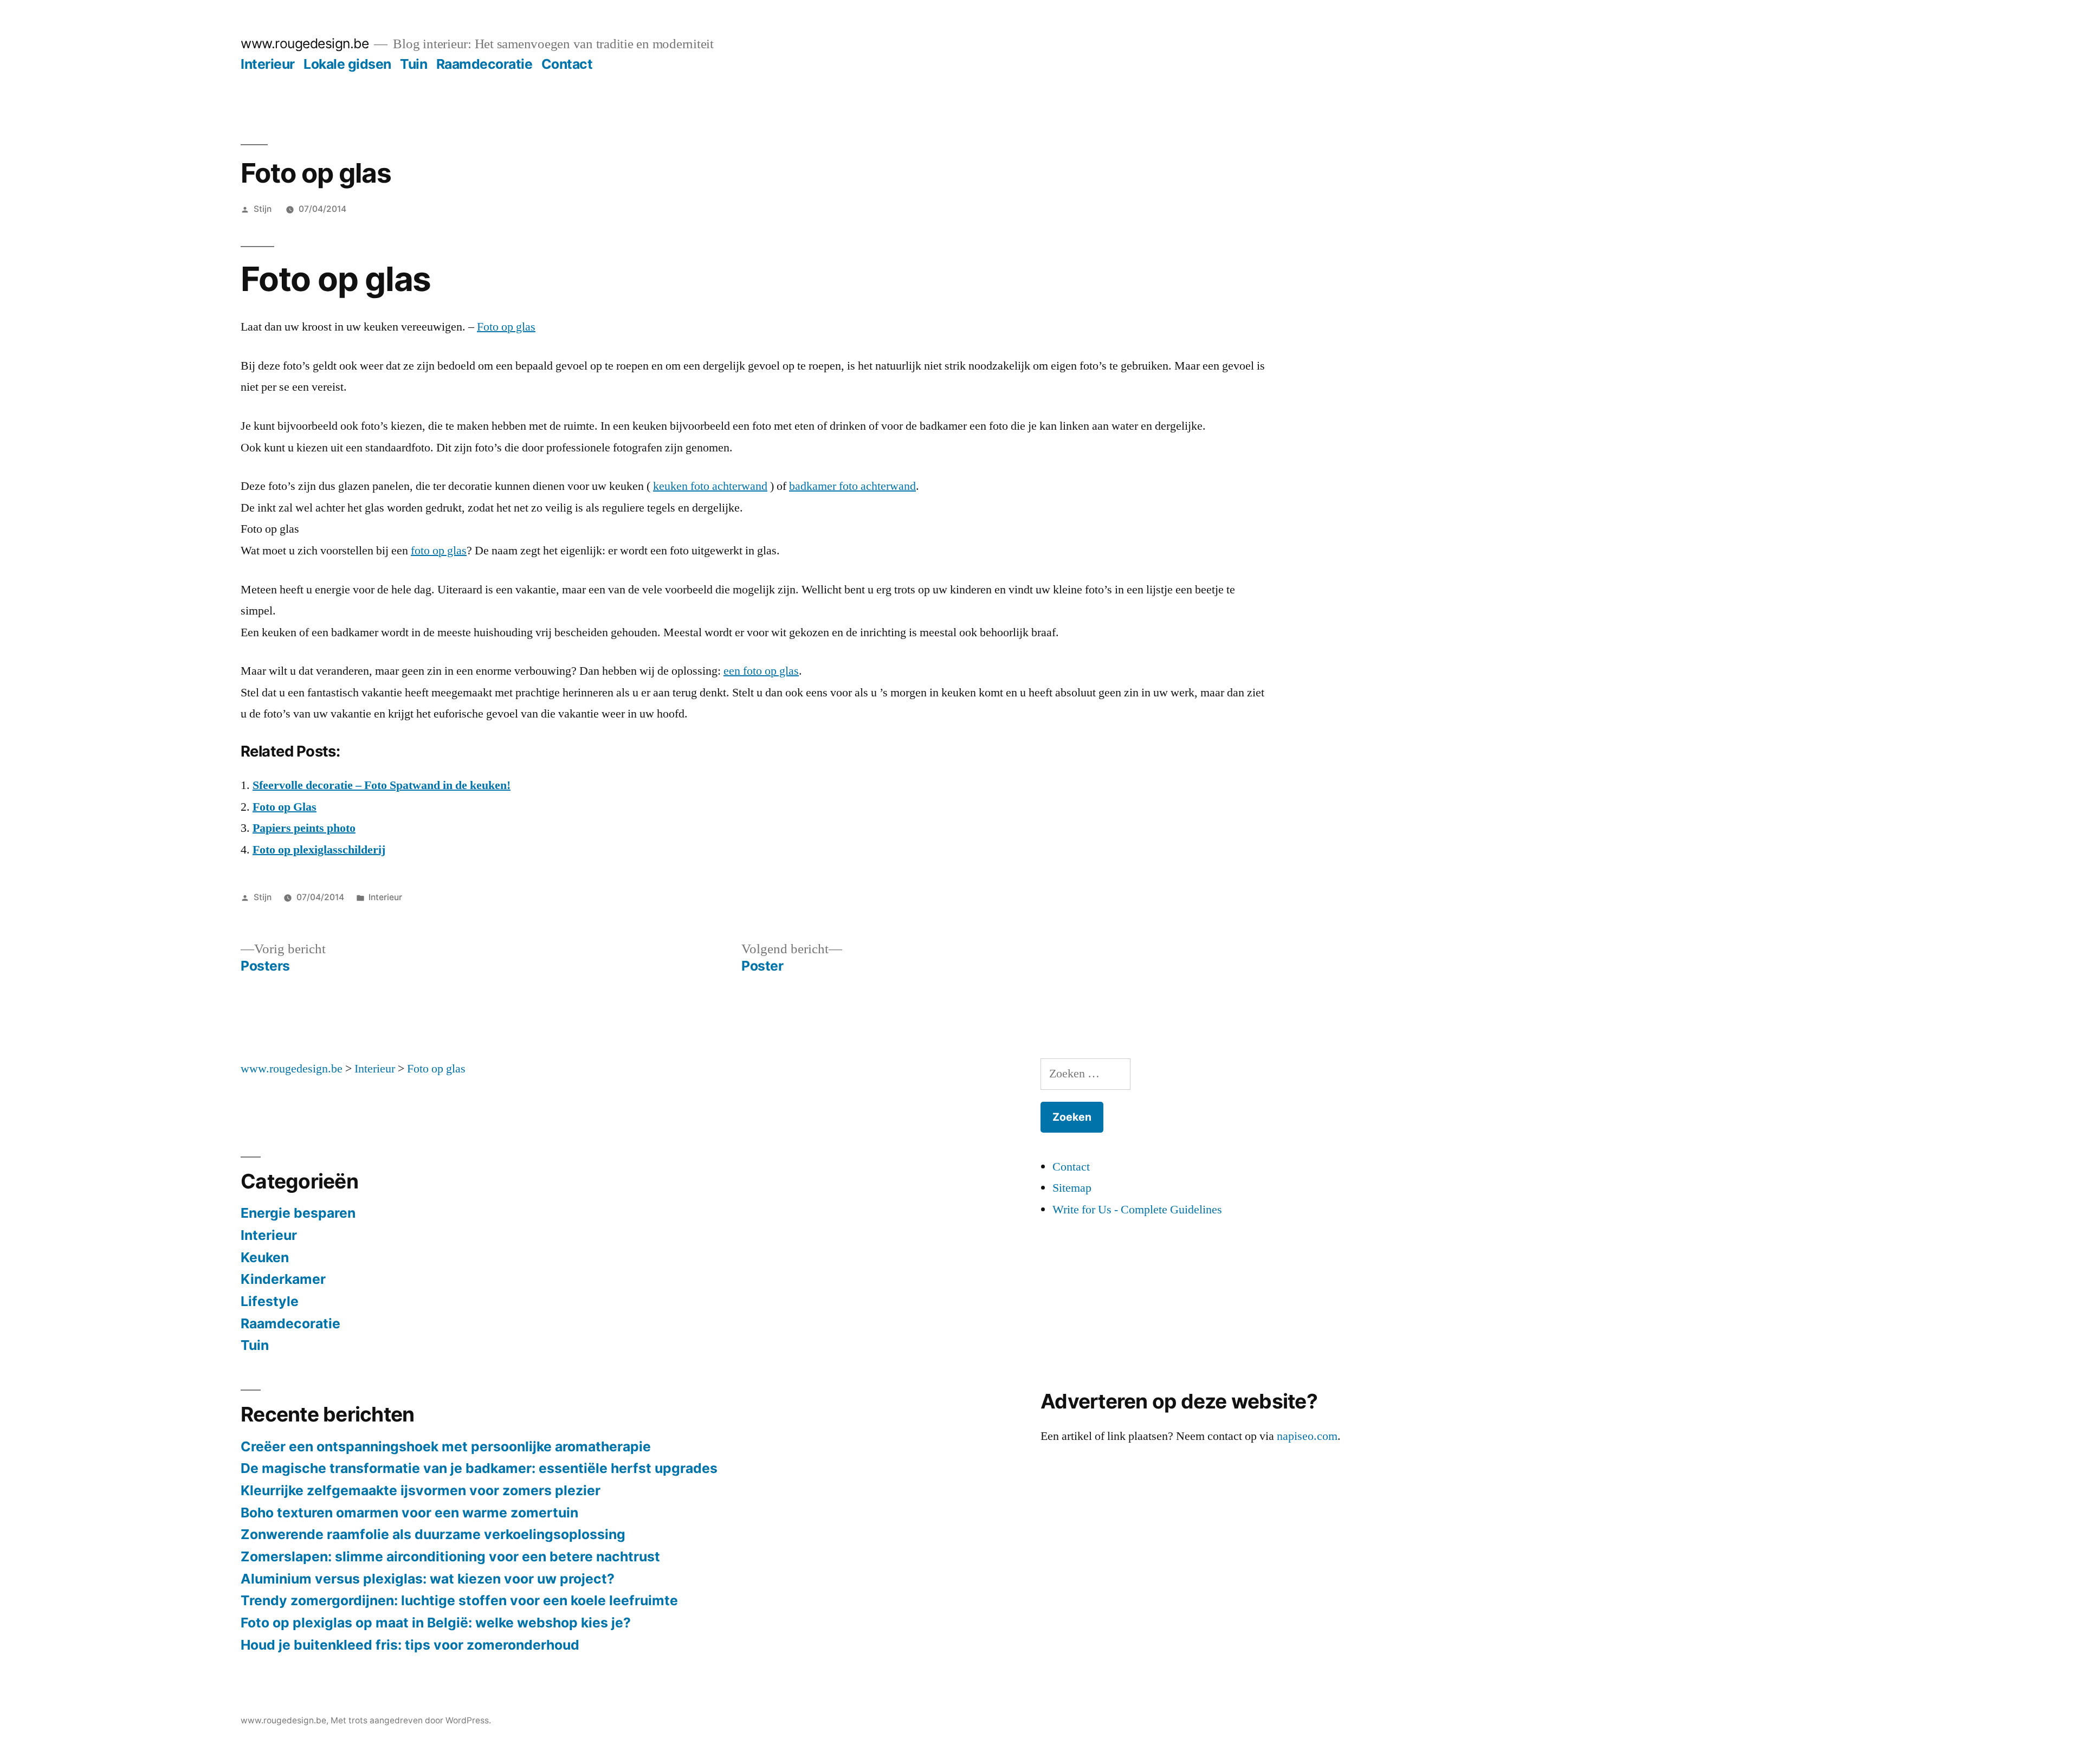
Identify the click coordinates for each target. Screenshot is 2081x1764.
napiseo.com (1307, 1436)
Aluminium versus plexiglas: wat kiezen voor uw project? (428, 1579)
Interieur (268, 64)
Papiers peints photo (304, 828)
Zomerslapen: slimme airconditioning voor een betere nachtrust (450, 1556)
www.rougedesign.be (305, 43)
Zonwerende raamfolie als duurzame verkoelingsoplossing (433, 1534)
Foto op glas (506, 327)
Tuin (413, 64)
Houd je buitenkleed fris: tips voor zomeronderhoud (410, 1645)
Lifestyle (270, 1301)
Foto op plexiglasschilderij (319, 850)
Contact (567, 64)
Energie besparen (298, 1213)
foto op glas (439, 551)
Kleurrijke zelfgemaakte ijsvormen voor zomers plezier (421, 1490)
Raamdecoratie (484, 64)
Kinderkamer (283, 1279)
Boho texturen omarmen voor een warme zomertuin (409, 1513)
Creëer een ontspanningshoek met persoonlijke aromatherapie (446, 1446)
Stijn (263, 209)
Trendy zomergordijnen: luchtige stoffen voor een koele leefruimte (459, 1600)
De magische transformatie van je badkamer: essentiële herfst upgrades (479, 1468)
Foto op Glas (285, 807)
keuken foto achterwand (710, 486)
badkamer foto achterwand (852, 486)
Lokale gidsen (347, 64)
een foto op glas (761, 671)
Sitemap (1072, 1188)
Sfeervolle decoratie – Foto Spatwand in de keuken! (382, 785)
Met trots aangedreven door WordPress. (411, 1720)
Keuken (265, 1257)
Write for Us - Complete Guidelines (1137, 1210)
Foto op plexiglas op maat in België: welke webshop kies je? (436, 1623)
